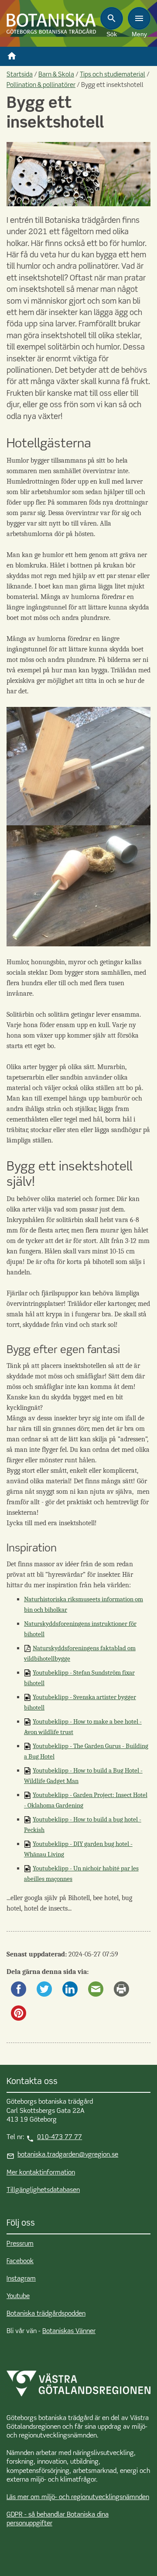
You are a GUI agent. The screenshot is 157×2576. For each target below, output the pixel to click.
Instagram (21, 2279)
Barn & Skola (56, 75)
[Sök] (112, 18)
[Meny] (139, 18)
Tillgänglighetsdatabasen (43, 2190)
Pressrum (20, 2244)
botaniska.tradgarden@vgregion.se (68, 2155)
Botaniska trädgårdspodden (46, 2314)
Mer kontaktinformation (41, 2173)
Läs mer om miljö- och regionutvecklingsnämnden (78, 2497)
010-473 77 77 (60, 2137)
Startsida (20, 75)
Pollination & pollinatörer (41, 85)
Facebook (20, 2261)
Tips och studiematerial (113, 75)
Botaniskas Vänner (69, 2331)
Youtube (18, 2296)
